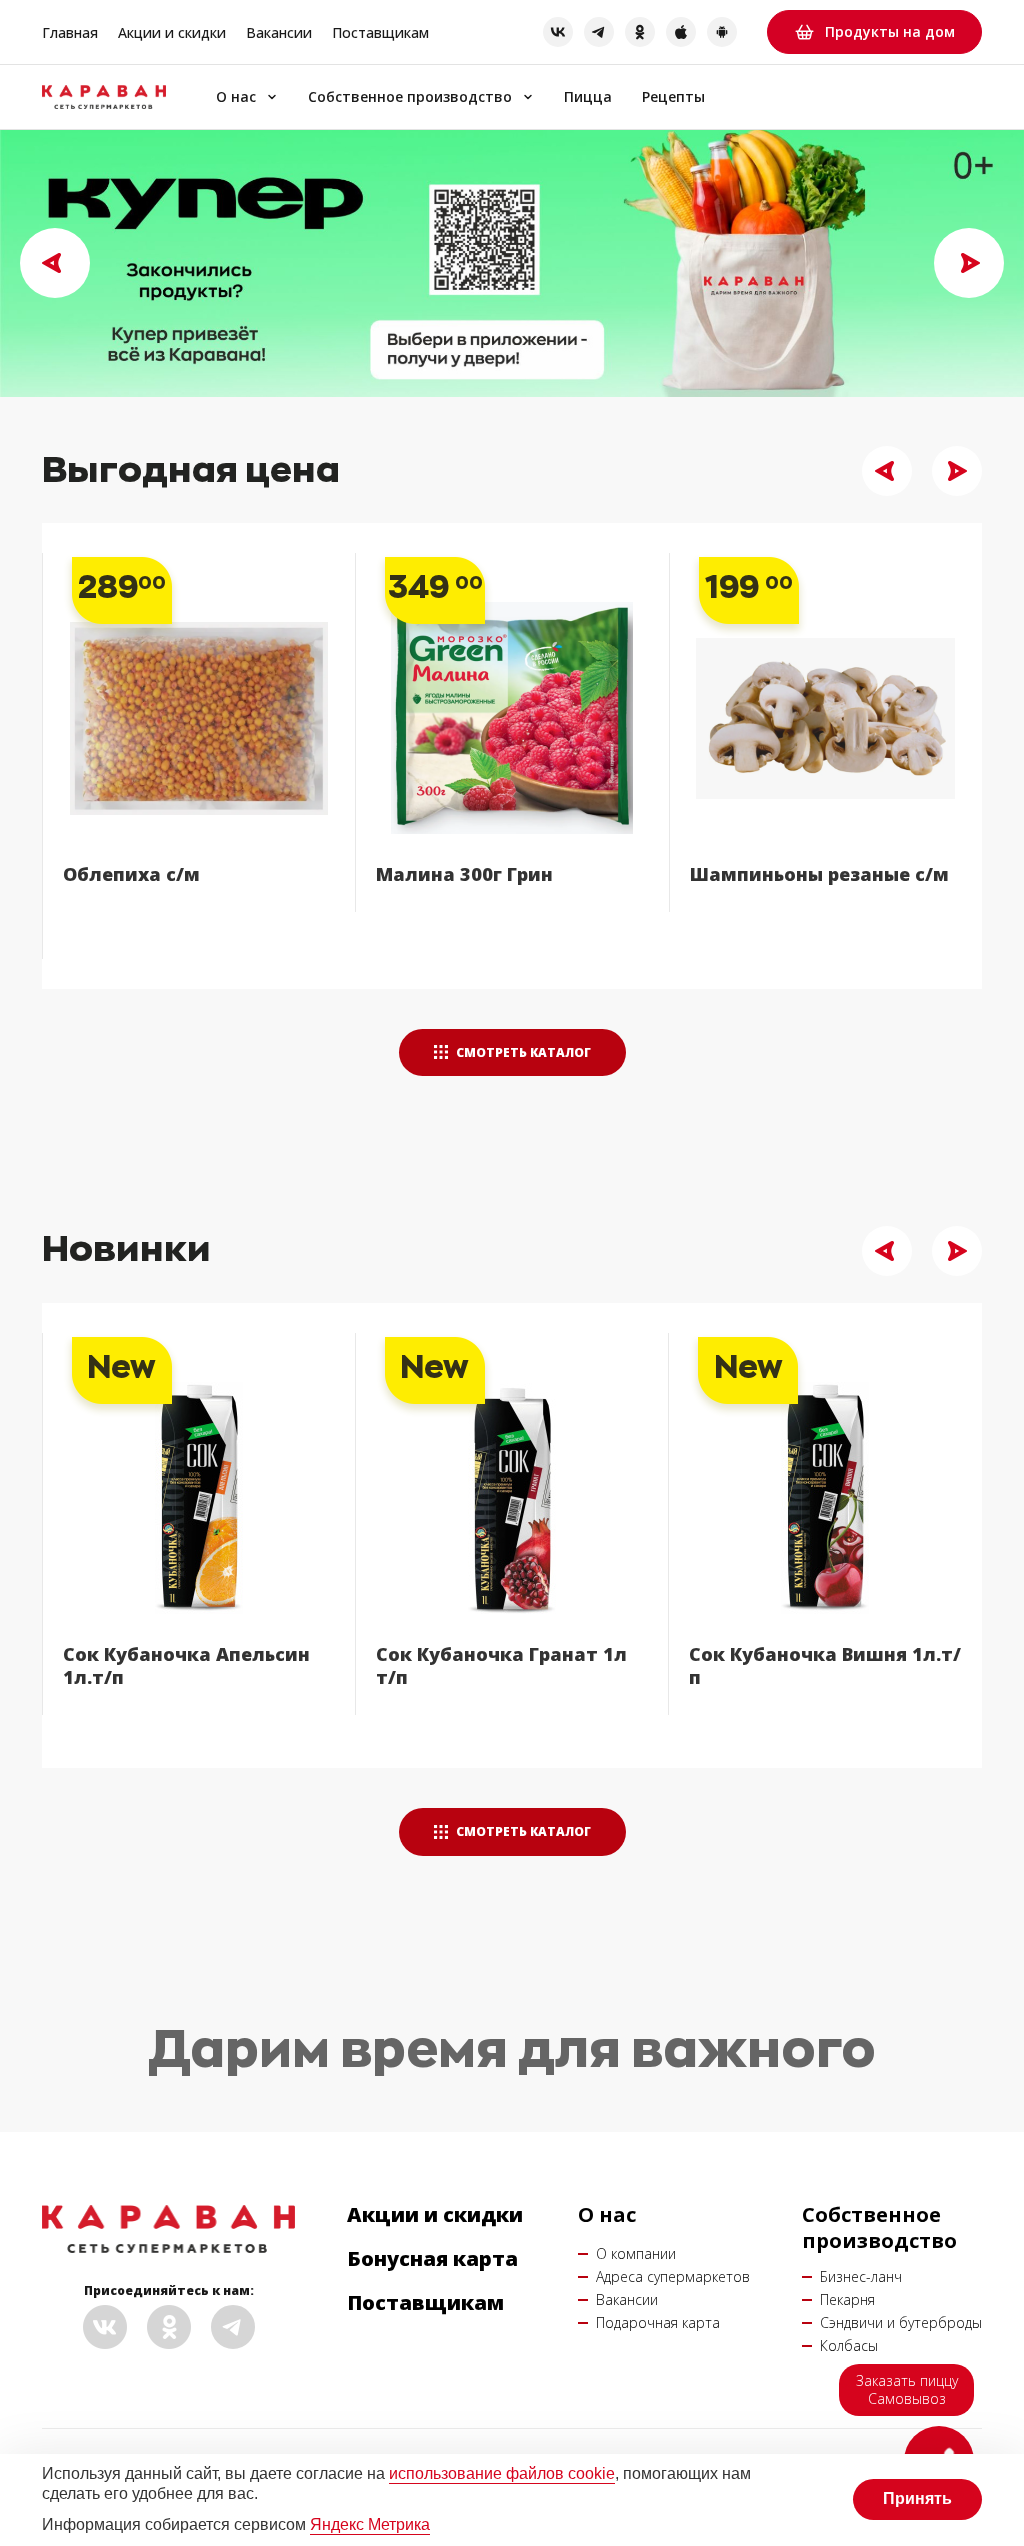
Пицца (588, 97)
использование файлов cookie (502, 2473)
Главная (70, 32)
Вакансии (279, 32)
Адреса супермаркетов (673, 2276)
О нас (236, 97)
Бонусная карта (432, 2259)
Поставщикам (380, 32)
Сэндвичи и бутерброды (901, 2322)
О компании (636, 2253)
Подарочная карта (658, 2322)
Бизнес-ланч (861, 2276)
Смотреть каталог (522, 1052)
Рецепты (673, 97)
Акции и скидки (172, 32)
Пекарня (847, 2299)
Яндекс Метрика (370, 2524)
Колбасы (849, 2345)
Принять (917, 2498)
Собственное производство (410, 97)
